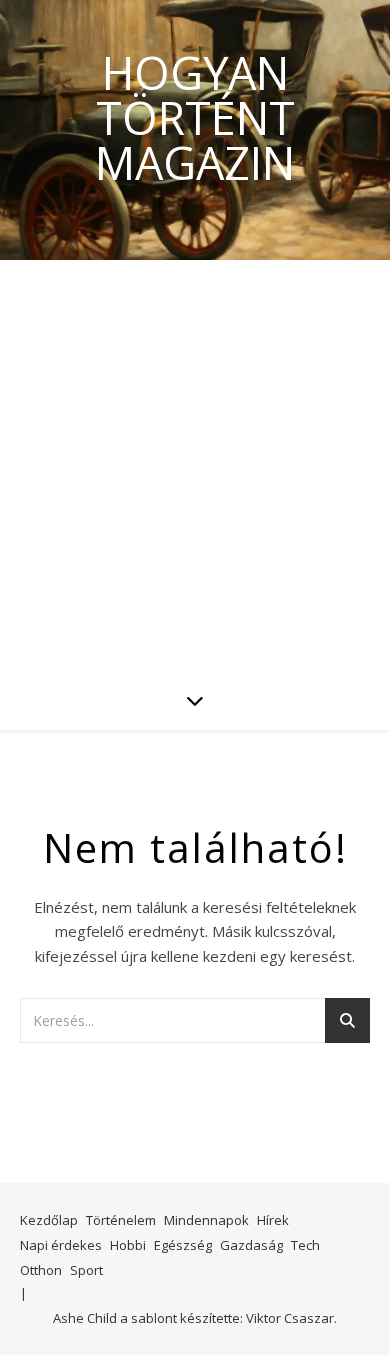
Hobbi (128, 1245)
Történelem (121, 1220)
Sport (86, 1270)
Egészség (183, 1245)
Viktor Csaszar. (291, 1318)
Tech (305, 1245)
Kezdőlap (49, 1220)
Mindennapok (206, 1220)
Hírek (273, 1220)
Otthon (41, 1270)
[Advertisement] (195, 465)
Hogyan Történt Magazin (195, 117)
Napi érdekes (61, 1245)
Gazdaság (251, 1245)
